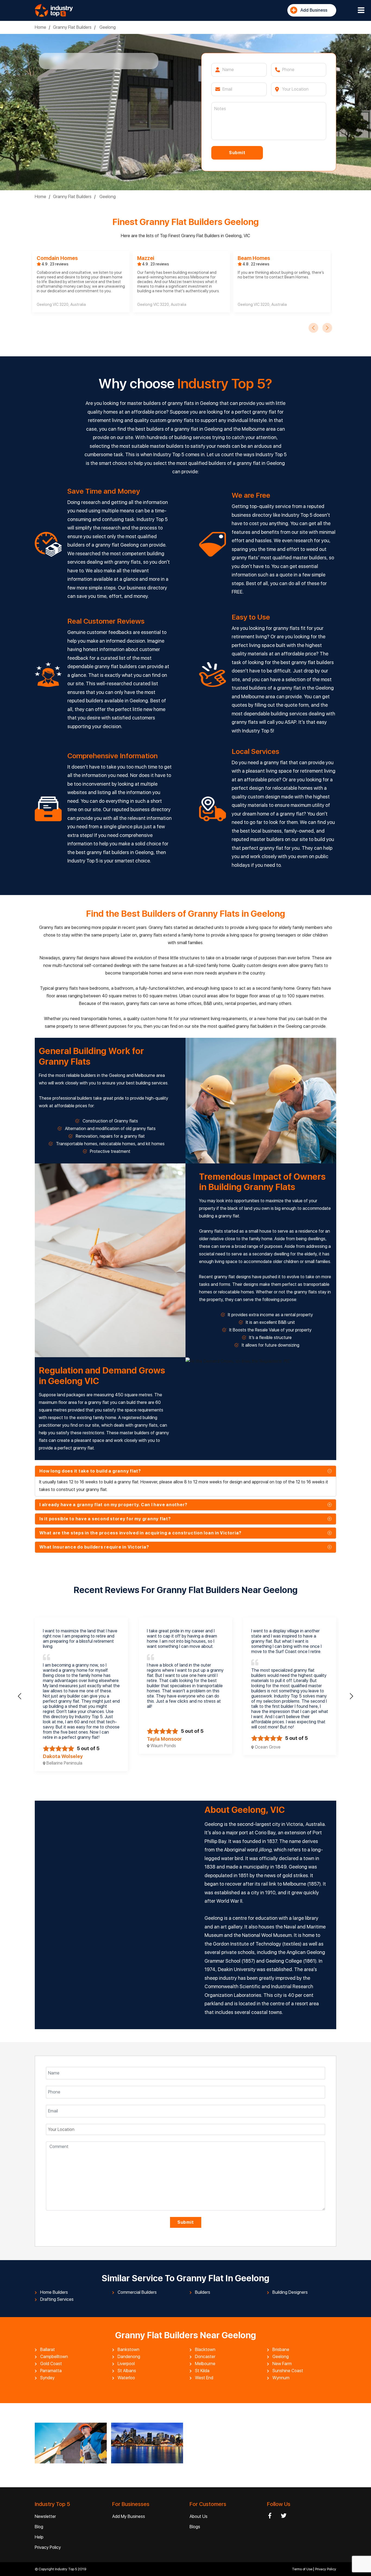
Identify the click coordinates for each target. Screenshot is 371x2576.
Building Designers (290, 2292)
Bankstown (128, 2350)
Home (40, 27)
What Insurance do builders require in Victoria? (94, 1547)
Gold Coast (51, 2364)
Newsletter (45, 2516)
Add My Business (129, 2516)
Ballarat (48, 2350)
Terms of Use (303, 2569)
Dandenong (129, 2357)
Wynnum (281, 2378)
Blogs (195, 2527)
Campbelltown (54, 2357)
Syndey (47, 2378)
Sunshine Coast (288, 2371)
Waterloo (126, 2378)
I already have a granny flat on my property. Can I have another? (113, 1505)
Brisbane (281, 2350)
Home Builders (54, 2292)
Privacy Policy (48, 2547)
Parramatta (51, 2371)
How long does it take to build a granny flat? (90, 1471)
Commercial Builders (137, 2292)
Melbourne (205, 2364)
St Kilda (202, 2371)
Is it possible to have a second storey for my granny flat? (105, 1519)
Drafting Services (57, 2299)
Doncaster (205, 2357)
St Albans (127, 2371)
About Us (199, 2516)
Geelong (107, 27)
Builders (203, 2292)
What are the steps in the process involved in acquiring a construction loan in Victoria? (140, 1533)
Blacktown (205, 2350)
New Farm (282, 2364)
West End (204, 2378)
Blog (39, 2527)
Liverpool (126, 2364)
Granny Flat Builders (72, 27)
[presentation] (313, 328)
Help (39, 2537)
